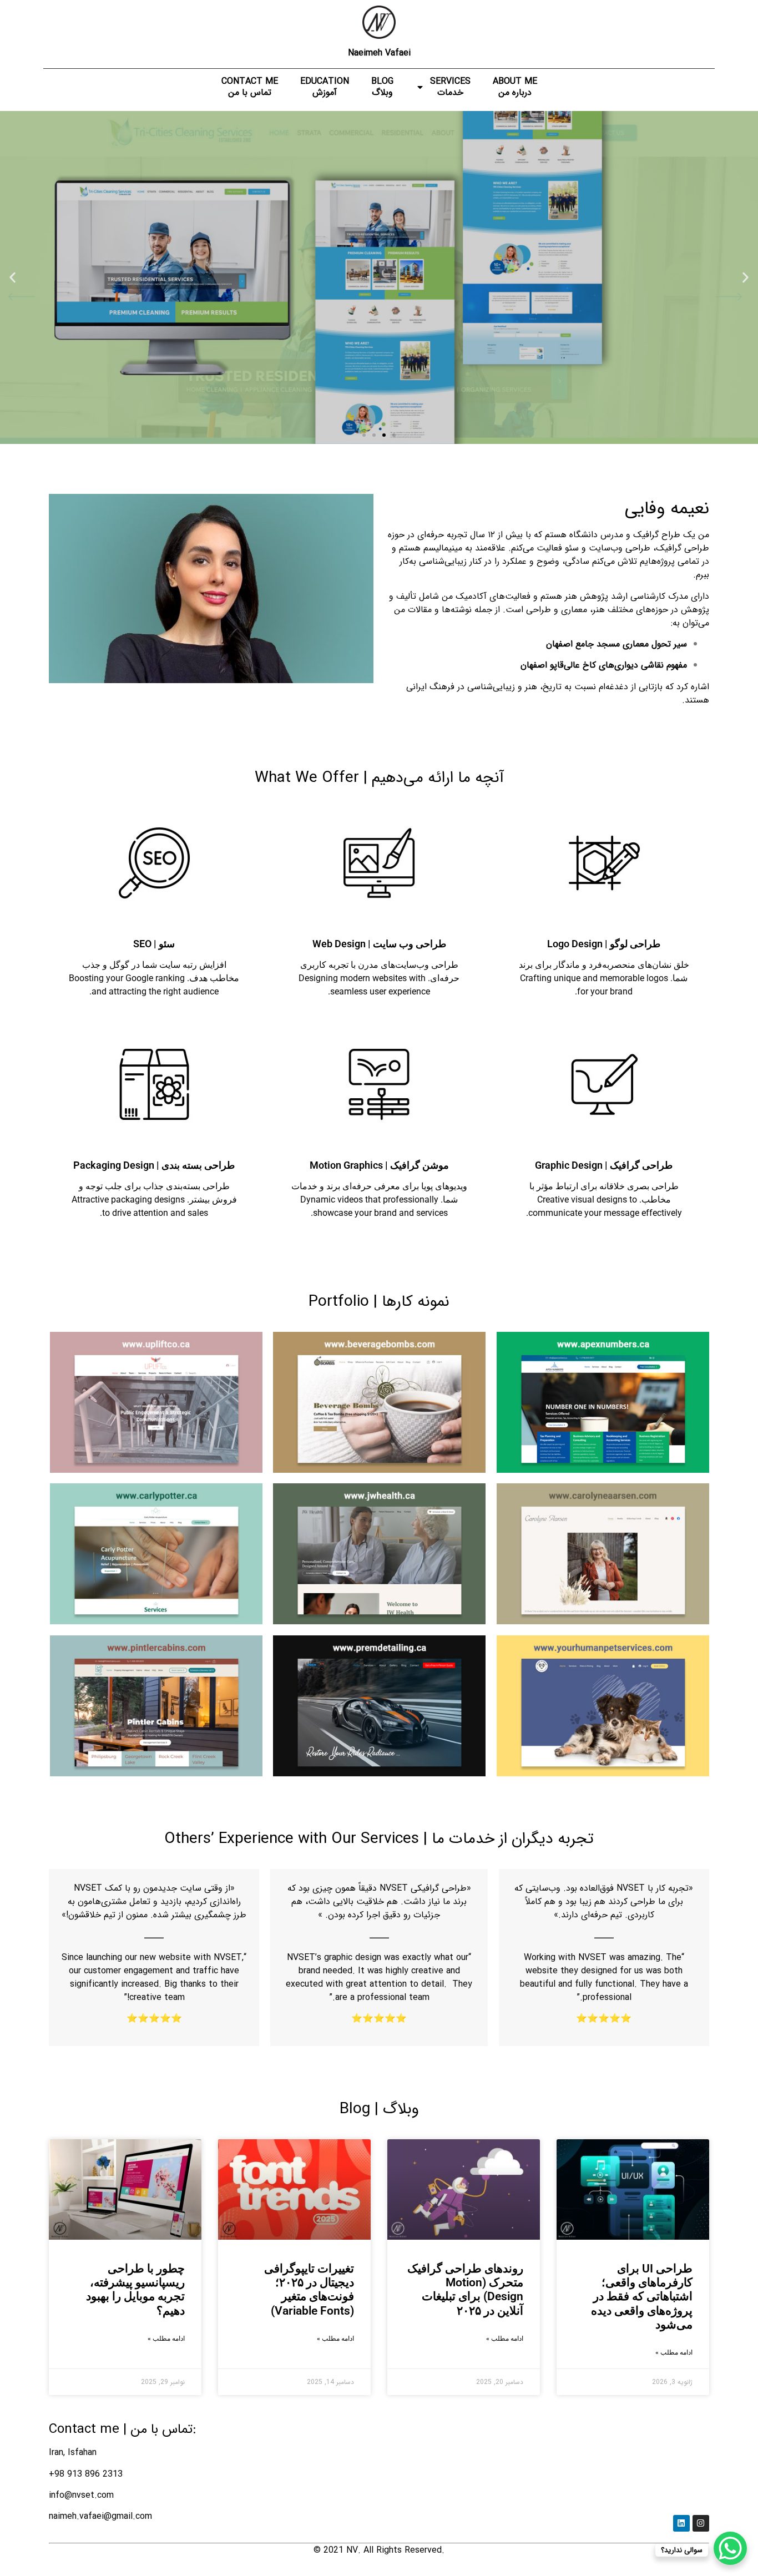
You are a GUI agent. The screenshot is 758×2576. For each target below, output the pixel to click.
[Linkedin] (681, 2523)
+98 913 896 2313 (86, 2474)
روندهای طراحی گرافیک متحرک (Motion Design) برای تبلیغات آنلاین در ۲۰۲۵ (465, 2290)
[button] (746, 277)
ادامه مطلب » (674, 2352)
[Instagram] (701, 2523)
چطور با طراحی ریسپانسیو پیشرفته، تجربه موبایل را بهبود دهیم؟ (135, 2290)
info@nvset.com (81, 2495)
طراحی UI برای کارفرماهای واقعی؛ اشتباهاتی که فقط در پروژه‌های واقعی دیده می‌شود (642, 2297)
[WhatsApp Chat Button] (730, 2548)
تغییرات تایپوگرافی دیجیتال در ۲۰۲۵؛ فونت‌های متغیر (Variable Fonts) (309, 2290)
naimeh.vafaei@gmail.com (100, 2516)
